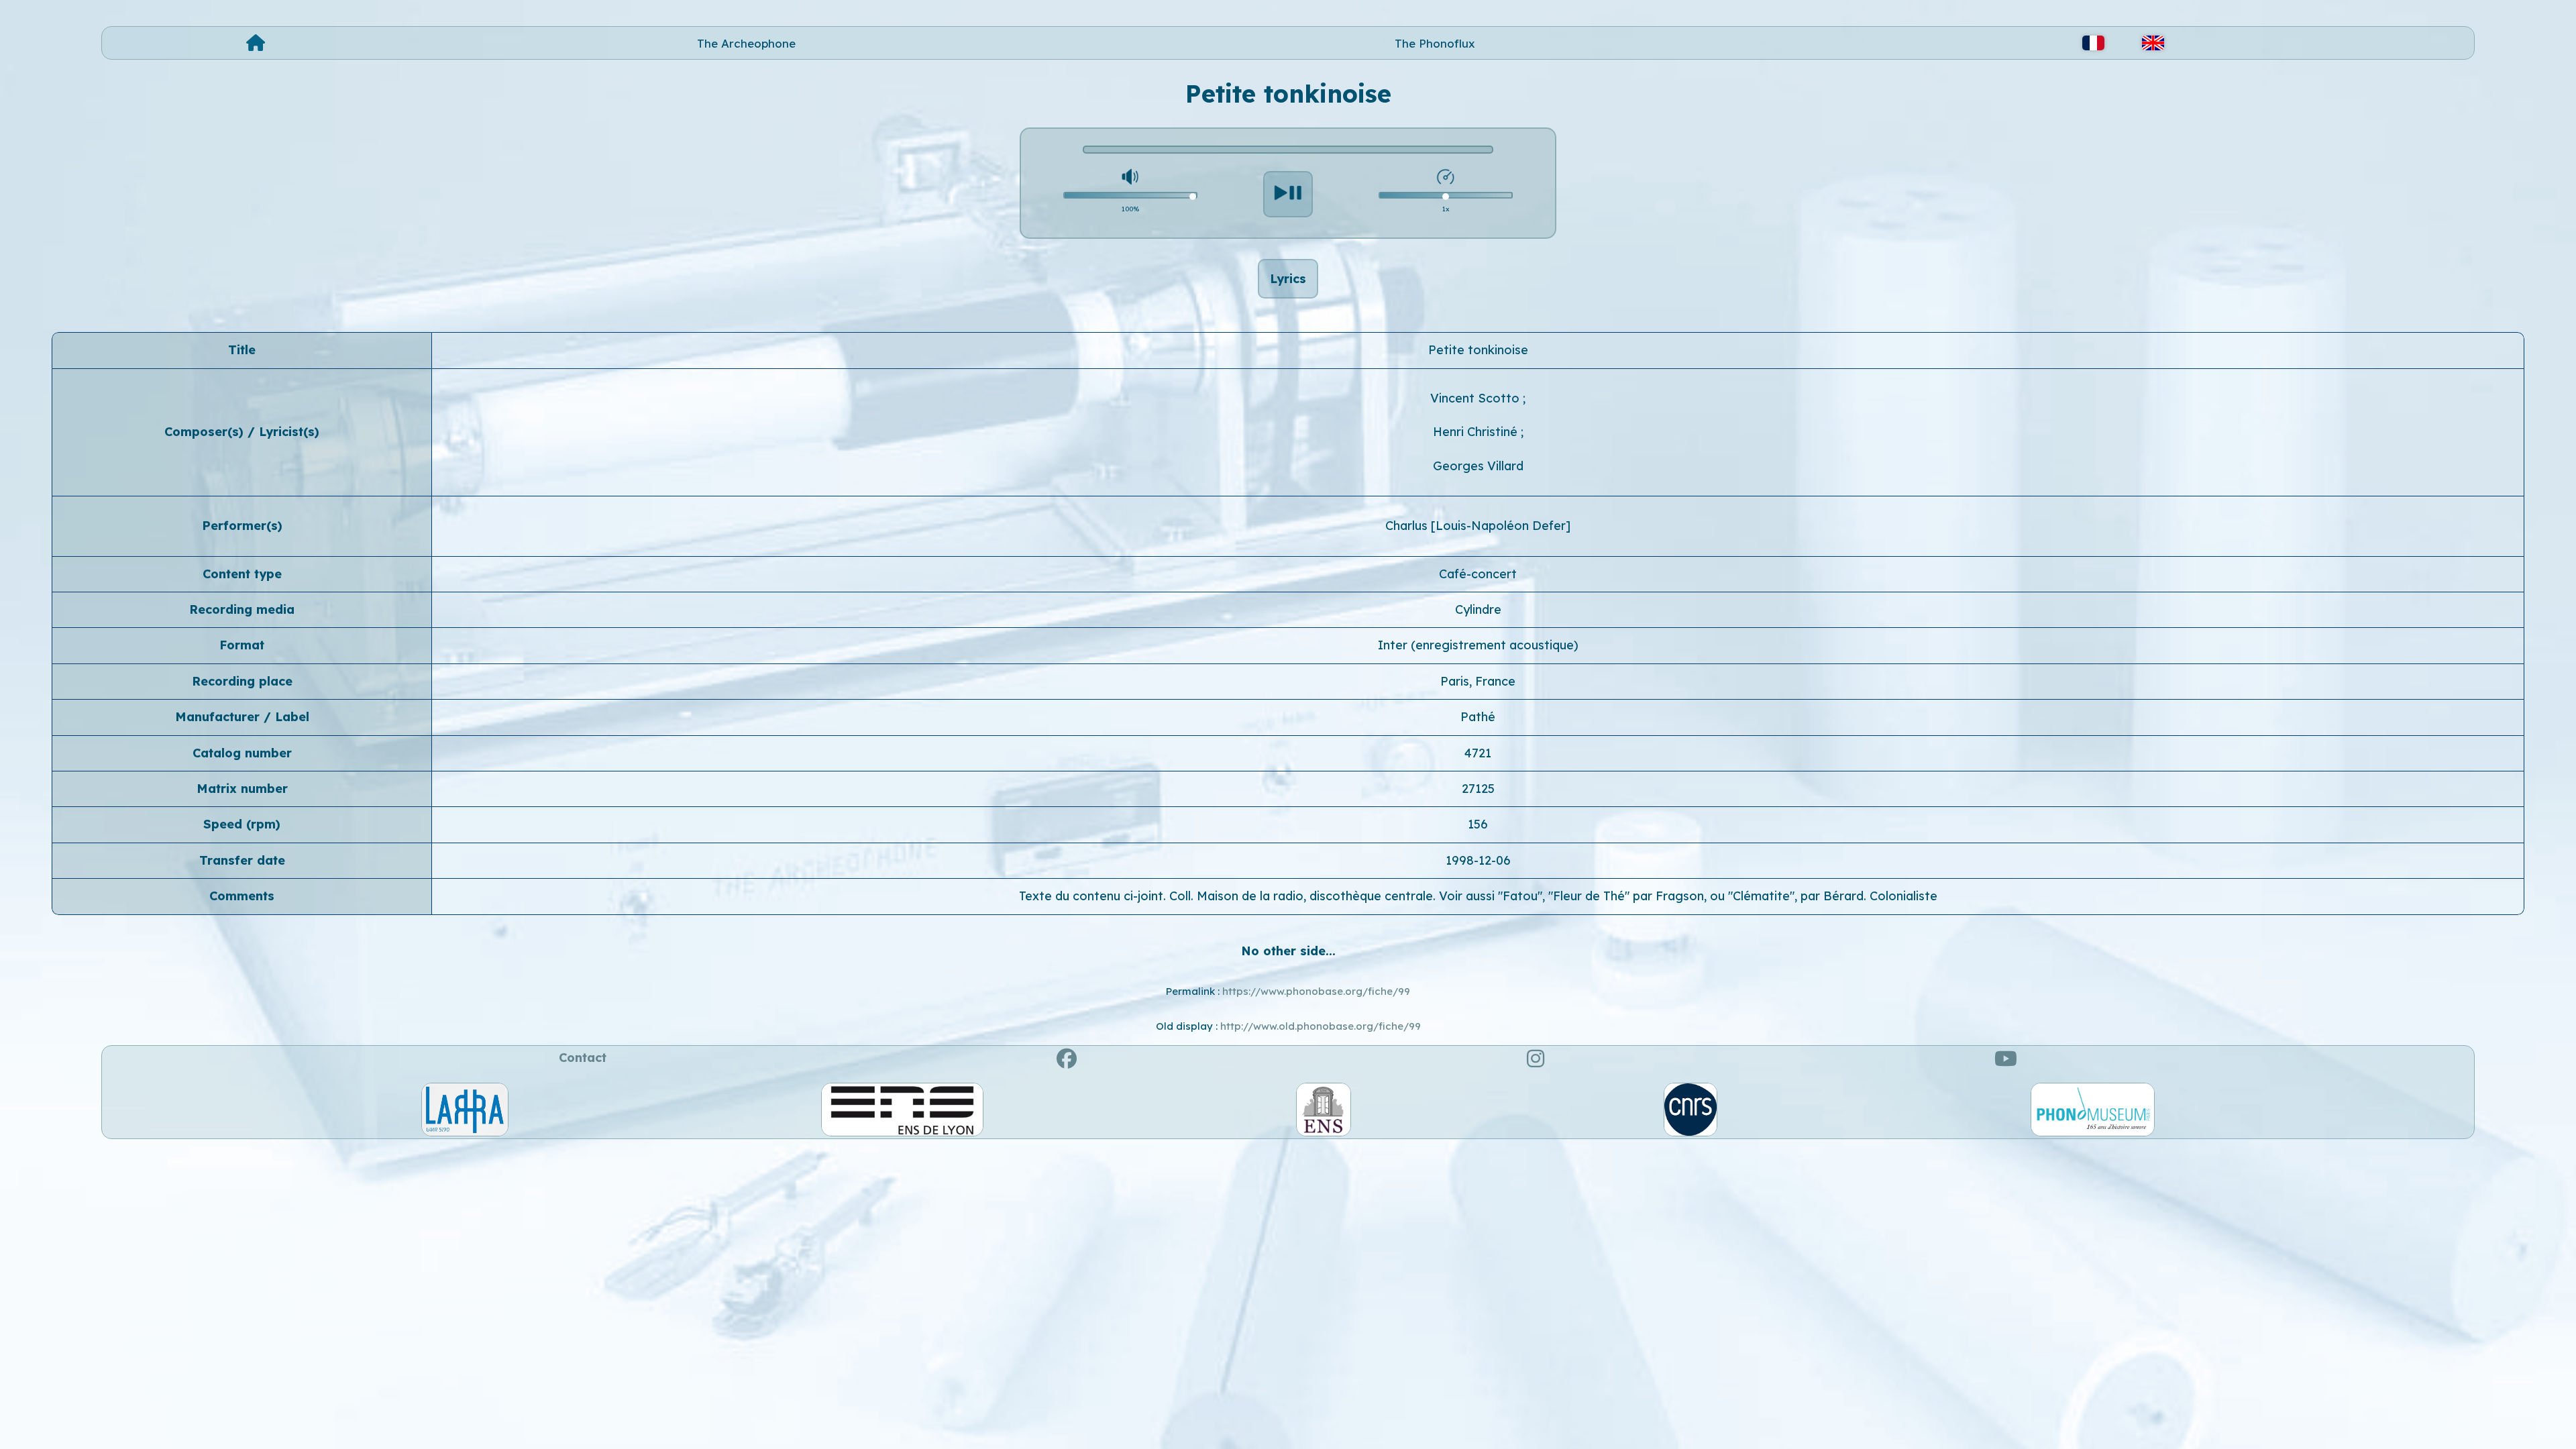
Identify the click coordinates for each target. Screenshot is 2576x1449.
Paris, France (1478, 681)
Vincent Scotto (1477, 398)
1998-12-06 (1478, 860)
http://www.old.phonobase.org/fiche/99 (1321, 1026)
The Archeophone (746, 43)
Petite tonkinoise (1478, 350)
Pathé (1478, 717)
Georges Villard (1478, 466)
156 (1478, 824)
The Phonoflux (1435, 43)
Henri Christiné (1477, 432)
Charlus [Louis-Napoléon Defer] (1478, 526)
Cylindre (1478, 609)
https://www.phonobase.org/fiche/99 (1316, 991)
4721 (1478, 753)
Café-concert (1478, 574)
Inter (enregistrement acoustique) (1478, 645)
